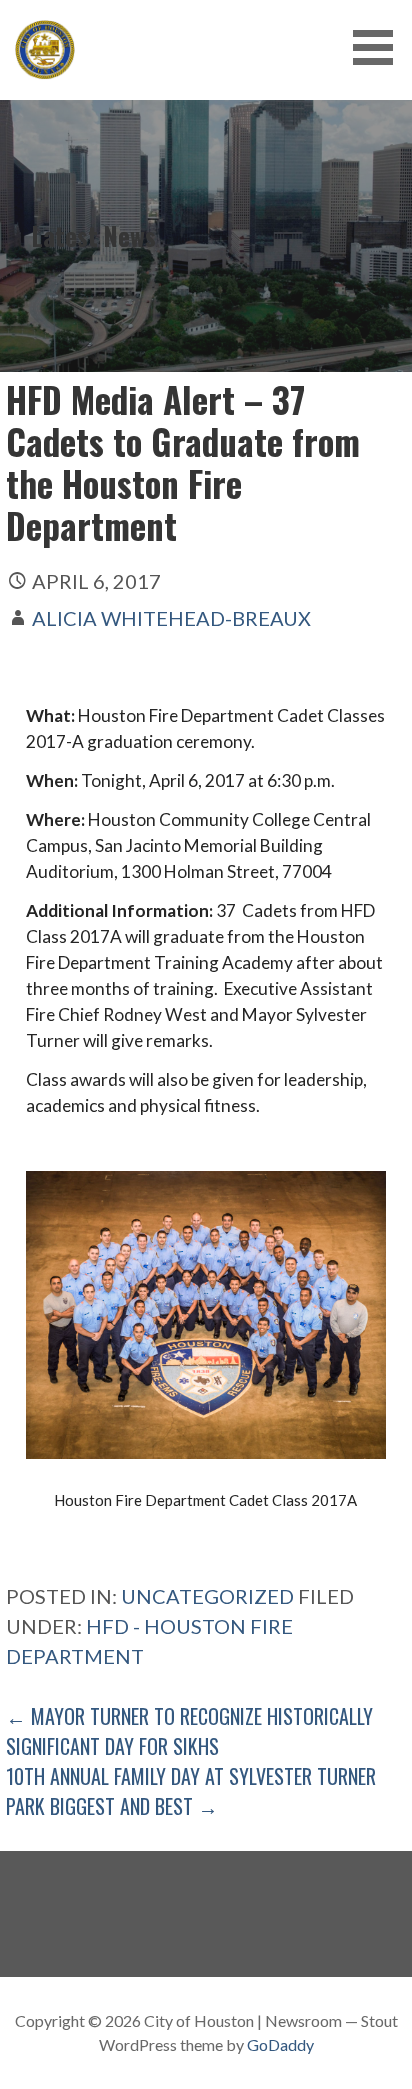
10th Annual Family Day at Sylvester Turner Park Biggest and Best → (191, 1791)
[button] (380, 47)
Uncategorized (207, 1596)
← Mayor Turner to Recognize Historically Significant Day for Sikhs (189, 1731)
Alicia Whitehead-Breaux (171, 618)
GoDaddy (280, 2044)
